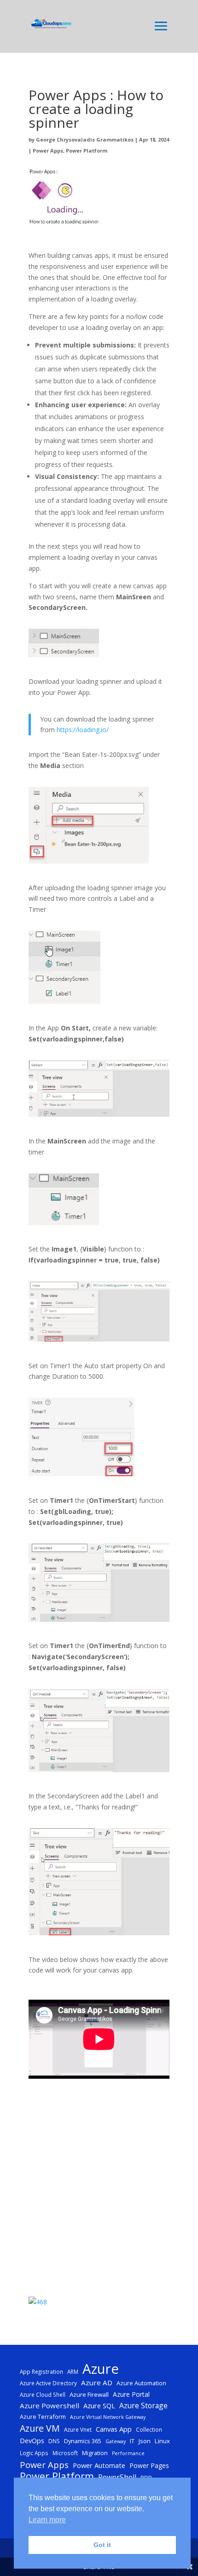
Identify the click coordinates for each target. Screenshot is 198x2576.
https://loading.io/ (83, 730)
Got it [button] (102, 2545)
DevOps (32, 2440)
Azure (101, 2369)
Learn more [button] (47, 2520)
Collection (149, 2429)
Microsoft (65, 2453)
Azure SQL (99, 2405)
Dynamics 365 (83, 2441)
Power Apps (48, 151)
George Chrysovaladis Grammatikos (85, 139)
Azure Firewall (89, 2394)
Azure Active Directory (48, 2383)
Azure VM (40, 2428)
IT (132, 2441)
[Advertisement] (99, 2189)
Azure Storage (143, 2405)
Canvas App (114, 2429)
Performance (128, 2453)
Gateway (116, 2441)
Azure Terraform (43, 2417)
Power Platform (87, 151)
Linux (162, 2441)
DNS (54, 2441)
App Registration (41, 2371)
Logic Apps (34, 2453)
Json (145, 2441)
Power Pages (149, 2465)
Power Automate (99, 2465)
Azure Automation (141, 2383)
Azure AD (97, 2383)
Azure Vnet (78, 2429)
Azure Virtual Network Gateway (108, 2417)
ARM (73, 2371)
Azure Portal (131, 2394)
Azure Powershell (49, 2405)
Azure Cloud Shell (43, 2394)
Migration (95, 2453)
